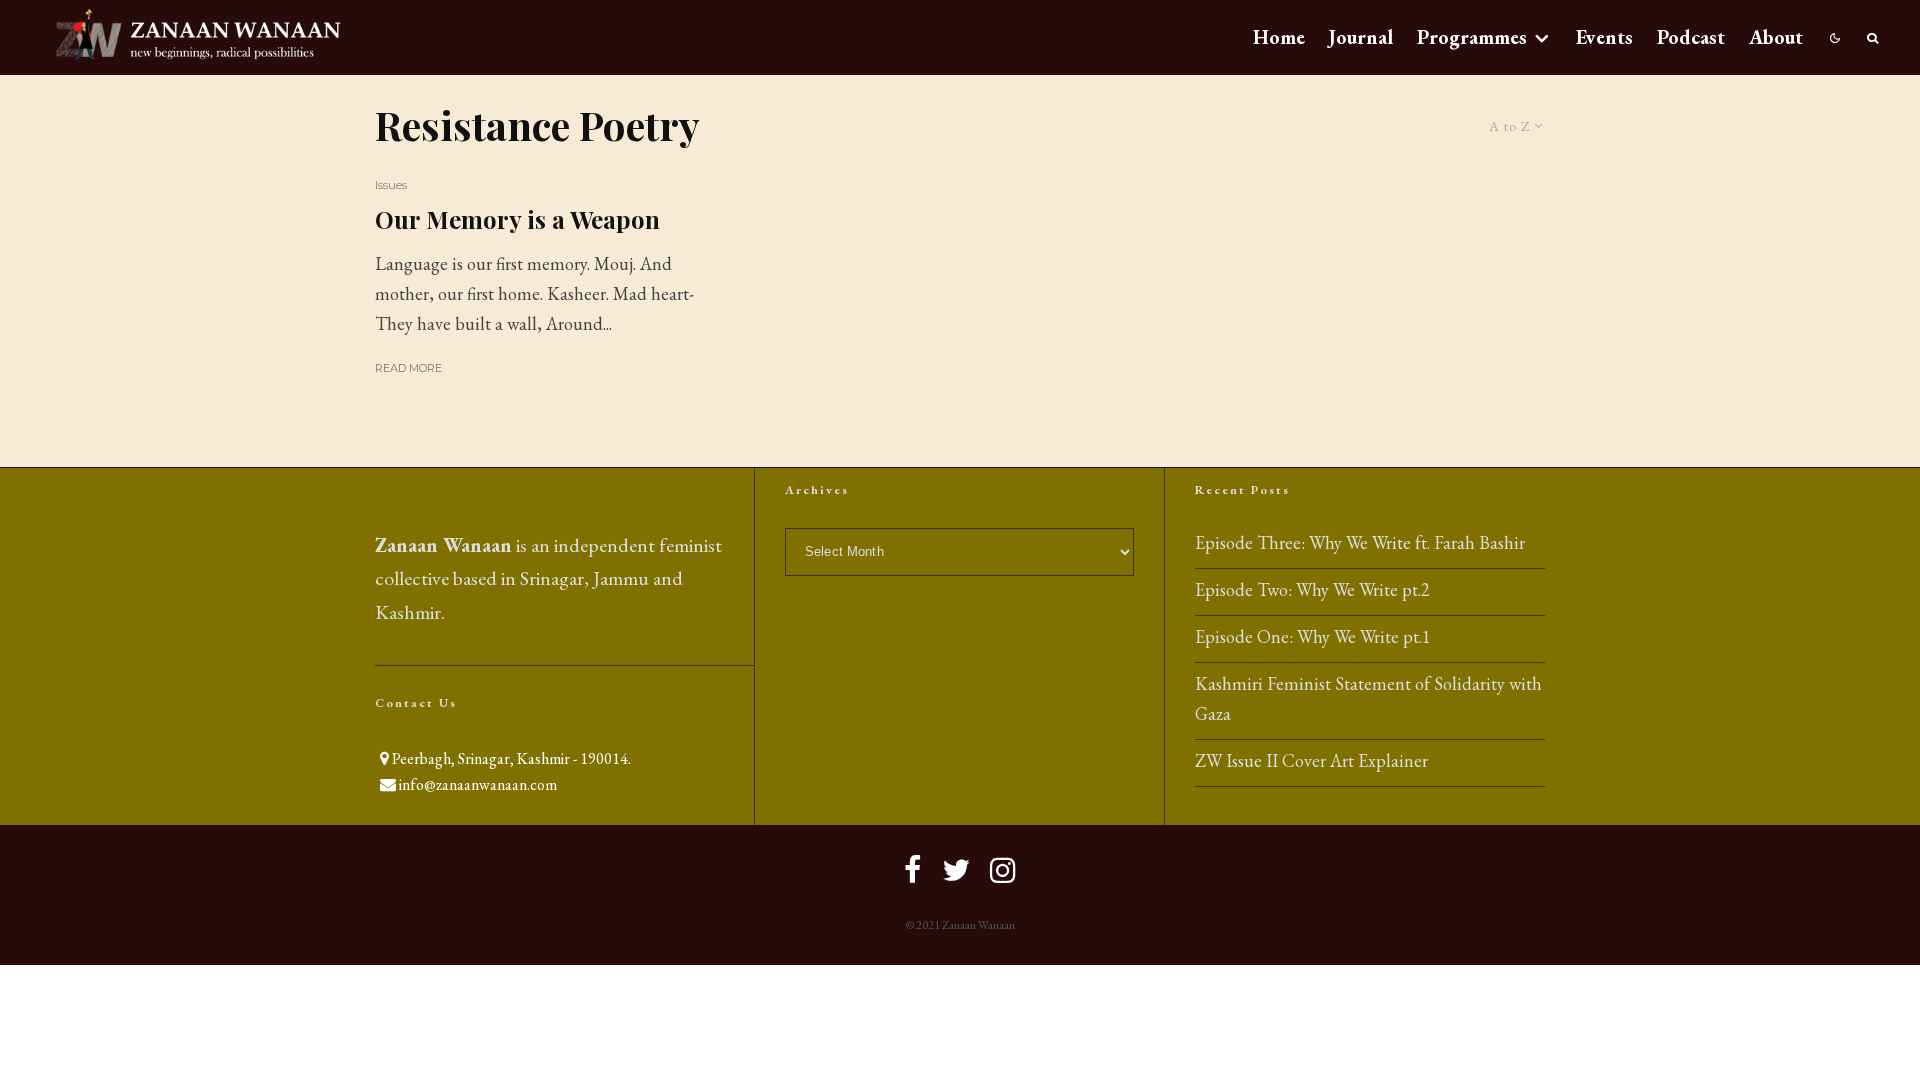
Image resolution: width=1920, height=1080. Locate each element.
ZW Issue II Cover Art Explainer (1311, 760)
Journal (1361, 37)
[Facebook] (913, 870)
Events (1604, 37)
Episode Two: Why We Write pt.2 (1312, 589)
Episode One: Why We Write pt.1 (1313, 636)
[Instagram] (1003, 870)
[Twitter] (956, 870)
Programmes (1472, 37)
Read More (408, 368)
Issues (391, 184)
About (1776, 37)
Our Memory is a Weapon (517, 219)
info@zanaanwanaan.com (478, 784)
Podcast (1691, 37)
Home (1279, 37)
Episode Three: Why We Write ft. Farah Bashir (1360, 542)
